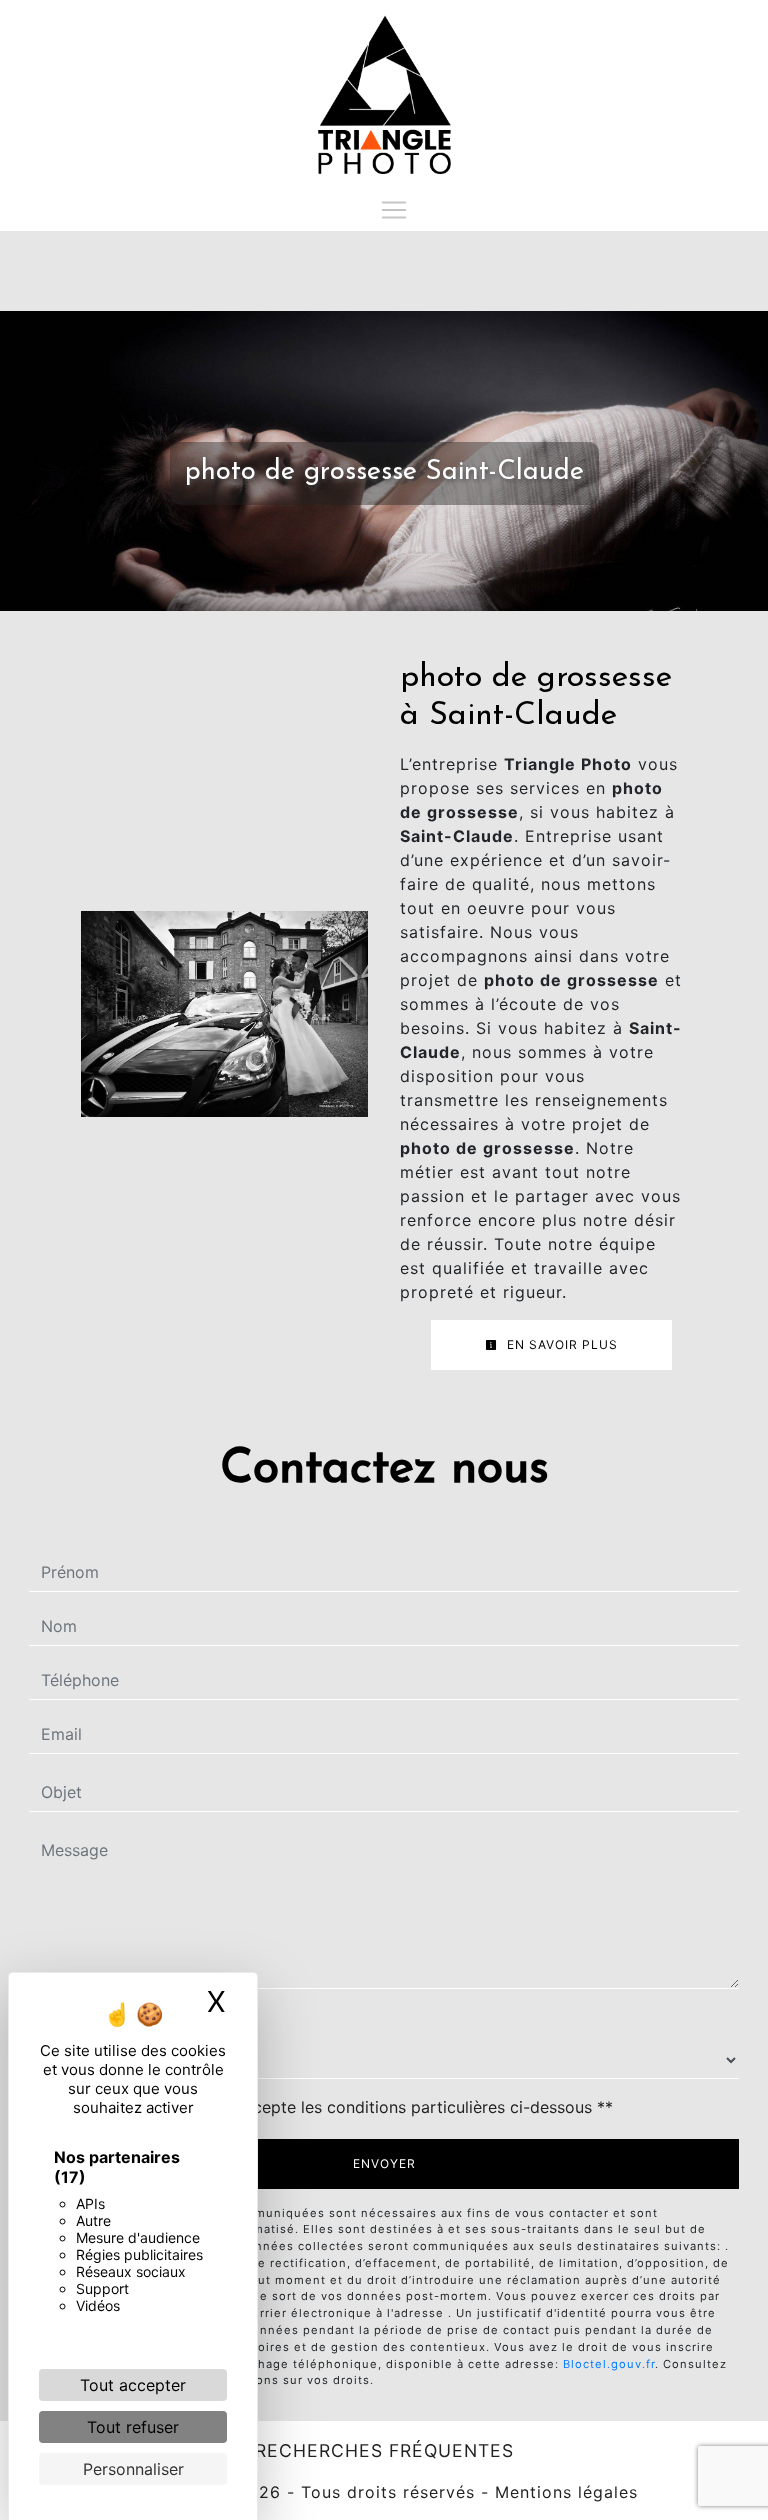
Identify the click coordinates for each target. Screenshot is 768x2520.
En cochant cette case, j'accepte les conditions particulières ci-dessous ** (331, 2107)
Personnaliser (133, 2469)
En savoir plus (560, 1344)
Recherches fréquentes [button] (384, 2450)
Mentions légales (563, 2492)
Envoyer (384, 2163)
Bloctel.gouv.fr (609, 2364)
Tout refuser (133, 2427)
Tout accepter (133, 2385)
